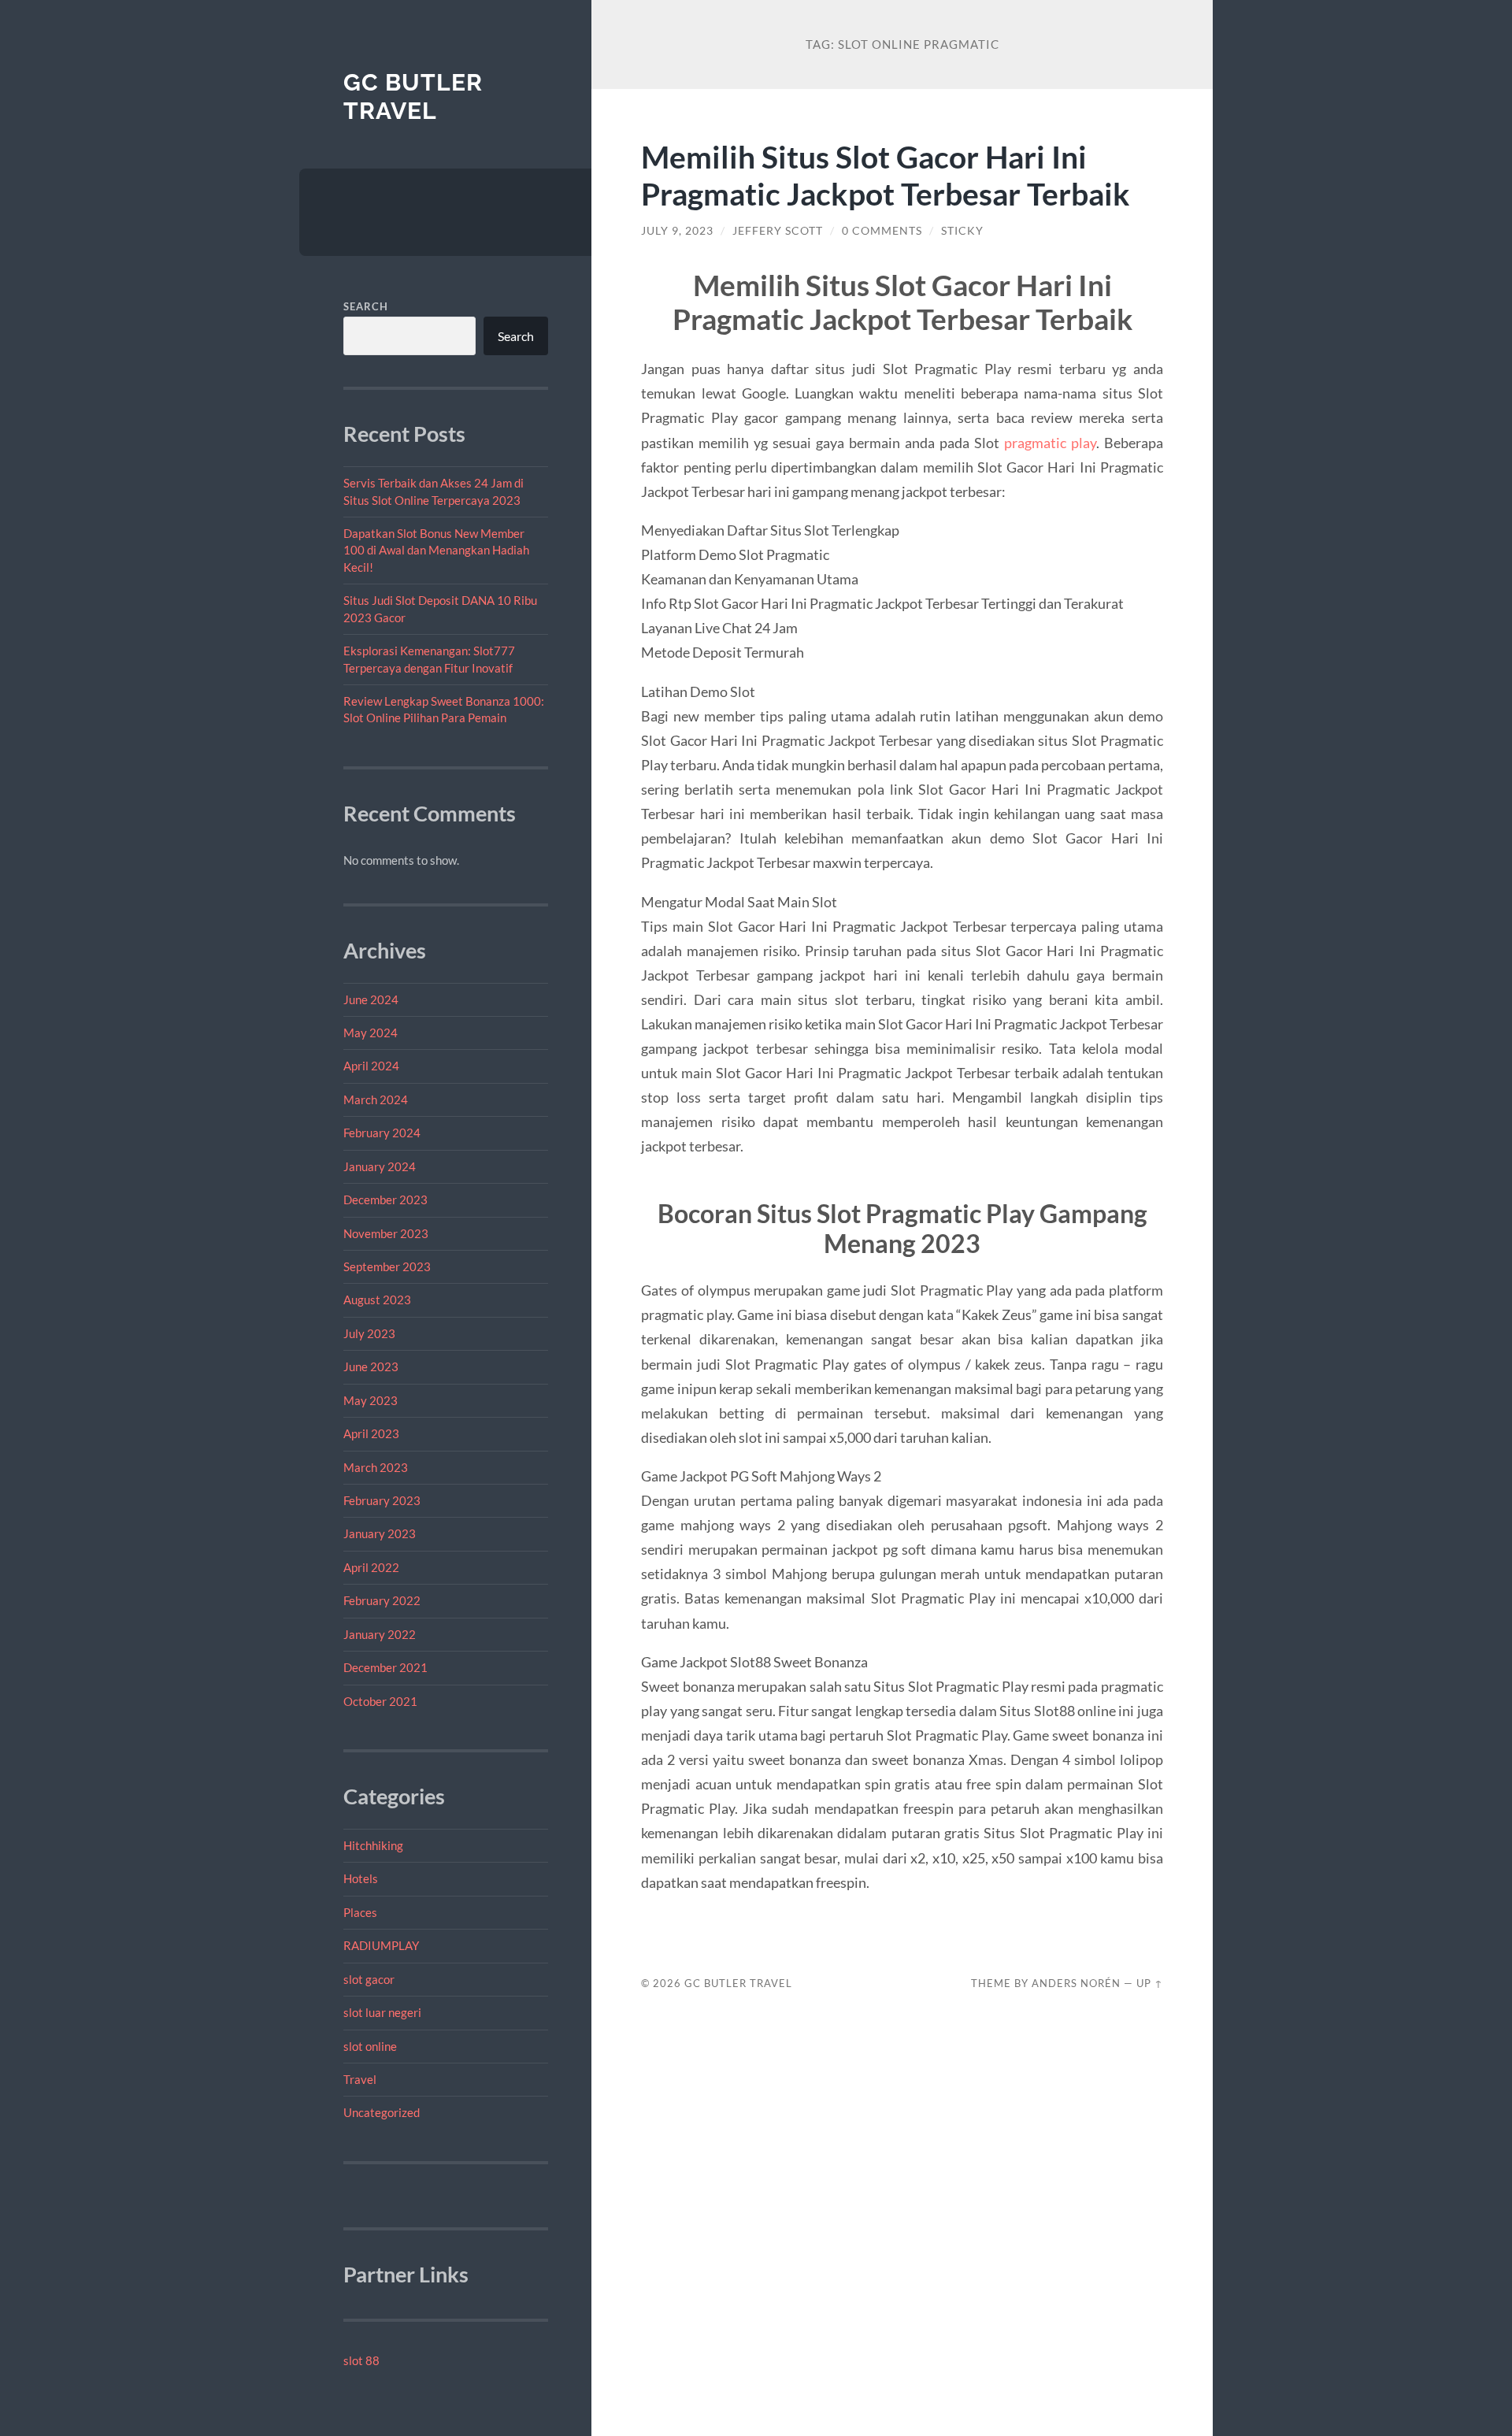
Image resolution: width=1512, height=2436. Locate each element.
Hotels (361, 1878)
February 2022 (382, 1600)
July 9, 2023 (677, 231)
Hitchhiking (373, 1845)
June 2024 (371, 999)
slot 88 (361, 2360)
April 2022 (371, 1567)
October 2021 (380, 1701)
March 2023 (376, 1467)
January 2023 (380, 1533)
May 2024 (371, 1033)
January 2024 (380, 1166)
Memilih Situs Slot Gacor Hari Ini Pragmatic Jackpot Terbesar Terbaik (886, 175)
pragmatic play (1050, 443)
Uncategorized (382, 2112)
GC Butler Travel (413, 96)
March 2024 (376, 1099)
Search (366, 306)
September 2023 (387, 1266)
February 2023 (382, 1500)
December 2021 (385, 1667)
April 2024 (371, 1066)
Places (360, 1912)
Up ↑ (1150, 1983)
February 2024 (382, 1133)
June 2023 (371, 1366)
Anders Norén (1076, 1983)
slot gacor (369, 1979)
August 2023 (377, 1300)
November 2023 (386, 1233)
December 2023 (385, 1199)
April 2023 (371, 1433)
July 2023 (369, 1333)
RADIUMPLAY (381, 1945)
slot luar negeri (382, 2012)
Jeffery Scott (778, 231)
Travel (360, 2079)
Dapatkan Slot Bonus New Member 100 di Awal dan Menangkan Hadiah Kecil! (436, 550)
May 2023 (371, 1400)
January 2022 (380, 1634)
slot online (370, 2046)
